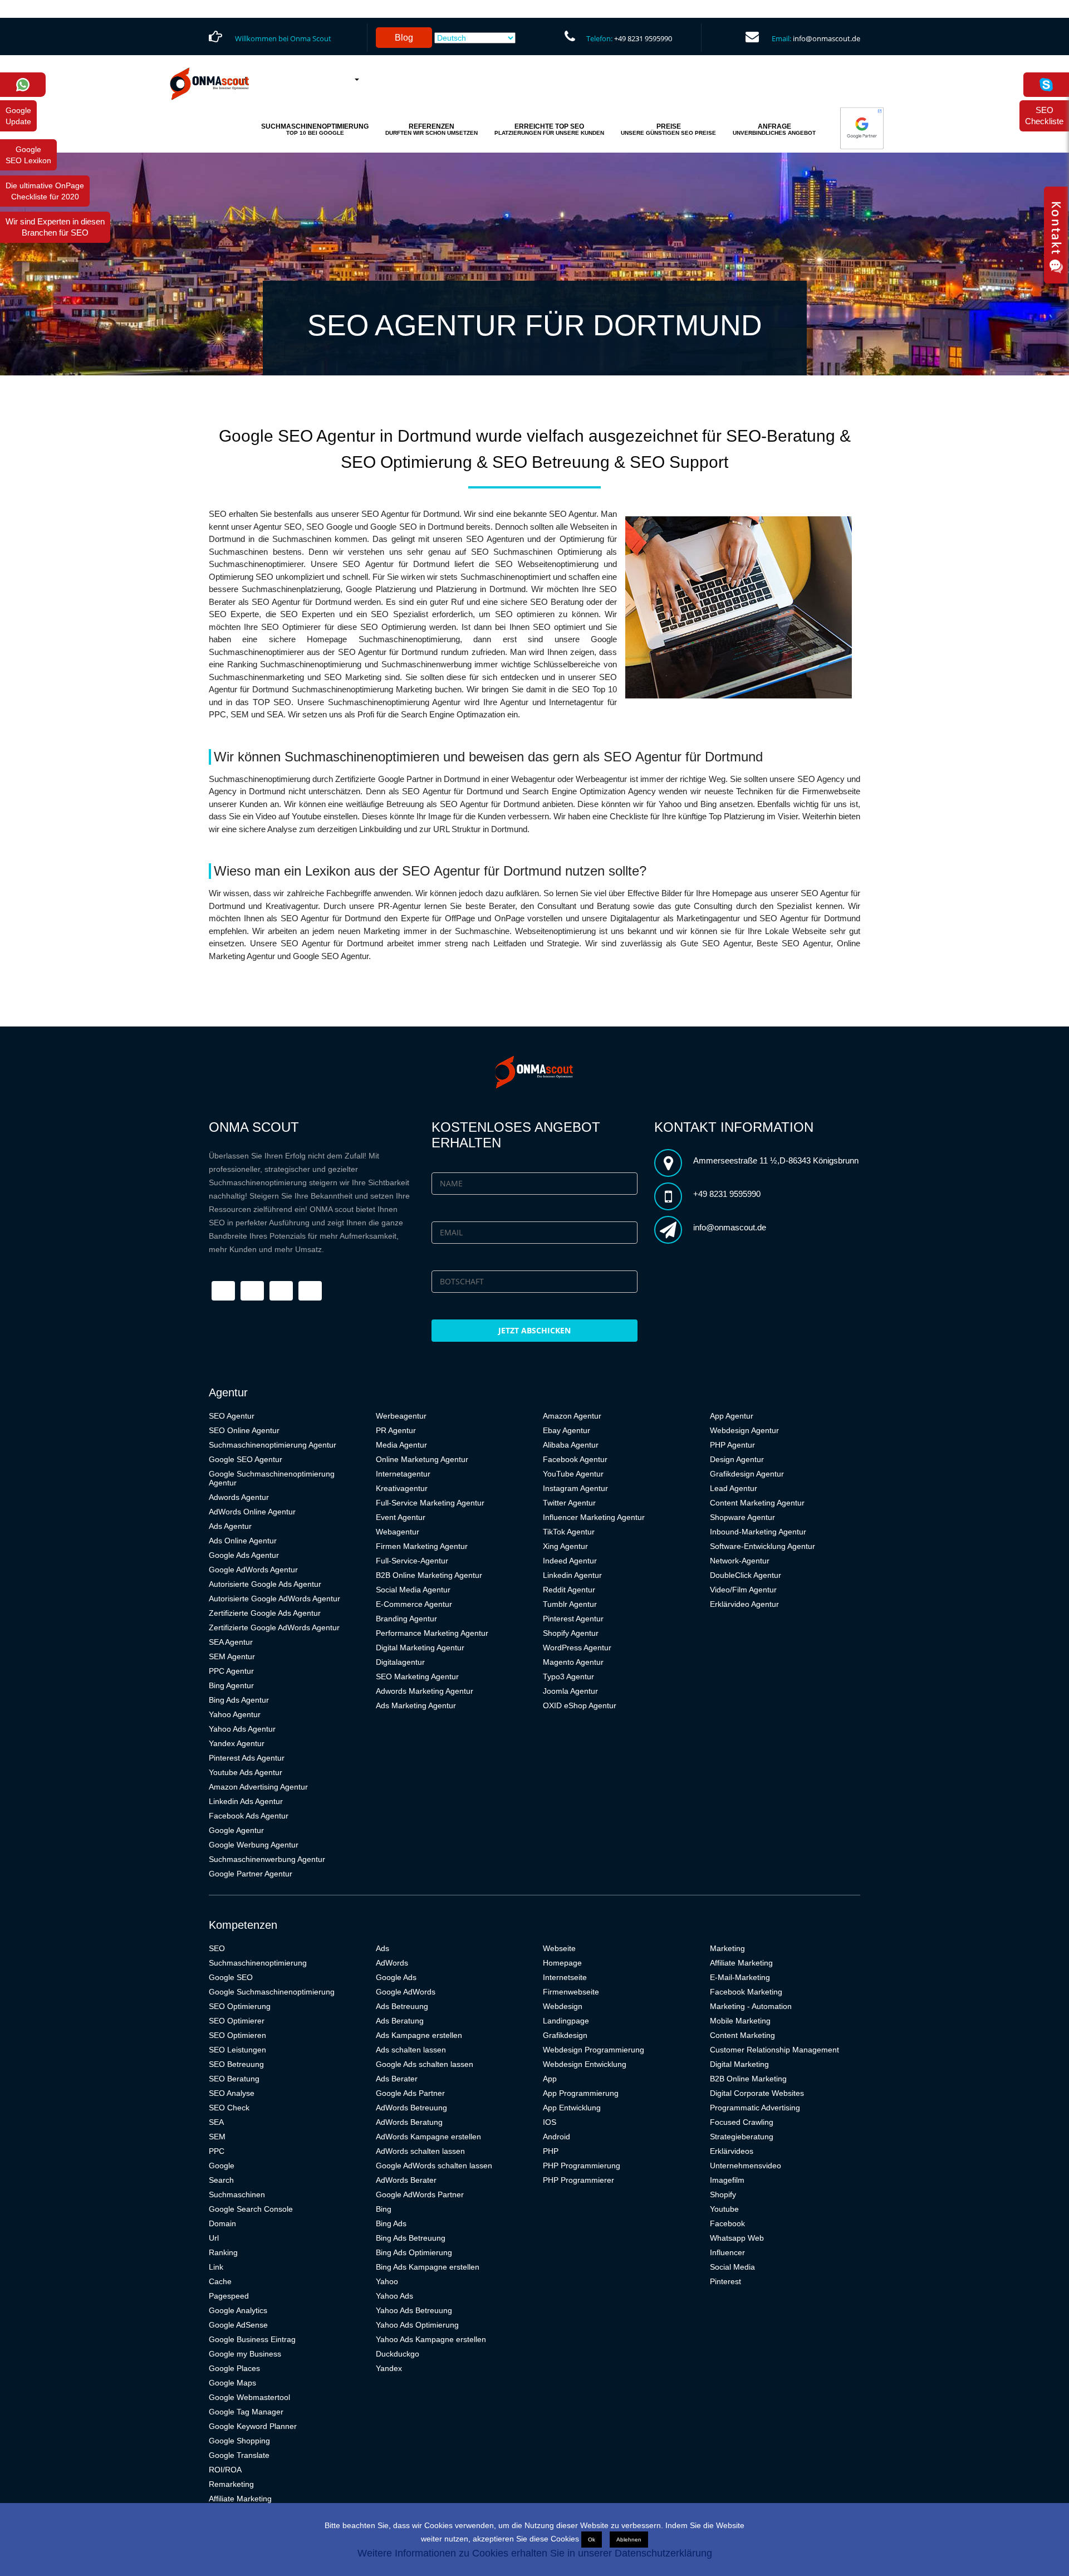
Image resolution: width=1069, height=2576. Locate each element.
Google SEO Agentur (246, 1459)
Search (221, 2180)
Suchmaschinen (237, 2194)
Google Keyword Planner (253, 2426)
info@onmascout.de (827, 38)
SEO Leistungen (237, 2050)
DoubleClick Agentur (746, 1575)
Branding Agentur (406, 1619)
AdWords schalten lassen (420, 2151)
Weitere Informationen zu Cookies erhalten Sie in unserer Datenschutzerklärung (535, 2553)
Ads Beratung (400, 2021)
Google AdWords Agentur (253, 1570)
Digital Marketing (739, 2064)
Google (222, 2166)
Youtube (724, 2209)
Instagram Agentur (575, 1488)
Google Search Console (251, 2209)
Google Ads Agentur (244, 1555)
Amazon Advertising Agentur (258, 1787)
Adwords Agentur (239, 1497)
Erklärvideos (732, 2151)
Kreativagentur (402, 1488)
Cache (220, 2281)
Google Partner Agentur (251, 1874)
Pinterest (725, 2281)
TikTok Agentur (569, 1532)
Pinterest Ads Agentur (247, 1758)
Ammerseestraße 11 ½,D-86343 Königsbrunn (776, 1160)
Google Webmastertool (249, 2397)
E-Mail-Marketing (740, 1977)
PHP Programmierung (582, 2166)
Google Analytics (238, 2310)
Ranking (223, 2252)
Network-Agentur (740, 1561)
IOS (550, 2122)
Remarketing (231, 2484)
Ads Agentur (230, 1526)
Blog (404, 38)
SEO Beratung (234, 2079)
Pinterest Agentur (573, 1619)
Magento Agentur (573, 1662)
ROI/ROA (225, 2470)
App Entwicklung (572, 2108)
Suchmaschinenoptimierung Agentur (273, 1445)
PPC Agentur (231, 1671)
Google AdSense (238, 2325)
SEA (216, 2122)
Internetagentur (403, 1474)
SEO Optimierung (240, 2006)
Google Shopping (239, 2441)
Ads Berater (397, 2079)
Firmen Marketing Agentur (422, 1546)
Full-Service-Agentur (412, 1561)
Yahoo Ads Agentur (242, 1729)
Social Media (732, 2267)
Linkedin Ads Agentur (246, 1801)
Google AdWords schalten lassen (434, 2166)
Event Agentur (401, 1517)
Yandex (389, 2368)
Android (556, 2137)
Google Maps (232, 2383)
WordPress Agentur (577, 1648)
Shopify (723, 2194)
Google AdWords (406, 1992)
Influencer (727, 2252)
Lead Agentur (734, 1488)
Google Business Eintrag (252, 2339)
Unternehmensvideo (746, 2166)
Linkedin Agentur (572, 1575)
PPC (217, 2151)
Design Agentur (737, 1459)
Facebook (727, 2223)
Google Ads (396, 1977)
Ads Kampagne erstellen (419, 2035)
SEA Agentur (231, 1642)
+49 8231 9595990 (643, 38)
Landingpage (566, 2021)
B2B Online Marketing (748, 2079)
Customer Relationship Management (774, 2050)
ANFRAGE (774, 129)
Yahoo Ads (394, 2296)
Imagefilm (727, 2180)
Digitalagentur (400, 1662)
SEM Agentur (232, 1656)
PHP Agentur (732, 1445)
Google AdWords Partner (420, 2194)
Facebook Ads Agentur (249, 1816)
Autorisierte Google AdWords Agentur (274, 1599)
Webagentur (398, 1532)
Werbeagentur (401, 1416)
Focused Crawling (742, 2122)
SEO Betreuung (236, 2064)
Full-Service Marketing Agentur (430, 1503)
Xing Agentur (565, 1546)
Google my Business (245, 2354)
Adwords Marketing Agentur (425, 1691)
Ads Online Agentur (243, 1541)
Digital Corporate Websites (757, 2093)
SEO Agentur (232, 1416)
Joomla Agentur (570, 1691)
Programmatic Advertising (755, 2108)
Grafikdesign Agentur (747, 1474)
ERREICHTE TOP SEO (549, 129)
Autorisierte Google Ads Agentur (265, 1584)
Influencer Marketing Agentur (594, 1517)
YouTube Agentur (573, 1474)
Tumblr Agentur (570, 1604)
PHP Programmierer (578, 2180)
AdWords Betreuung (411, 2108)
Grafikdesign (565, 2035)
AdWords (392, 1963)
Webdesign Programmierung (594, 2050)
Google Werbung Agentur (254, 1845)
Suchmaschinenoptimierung (258, 1963)
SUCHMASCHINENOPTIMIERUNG (315, 129)
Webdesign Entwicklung (585, 2064)
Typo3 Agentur (568, 1676)
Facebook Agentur (575, 1459)
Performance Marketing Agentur (432, 1633)
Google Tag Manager (246, 2412)
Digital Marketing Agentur (420, 1648)
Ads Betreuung (402, 2006)
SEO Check (229, 2108)
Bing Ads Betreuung (411, 2238)
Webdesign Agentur (744, 1430)
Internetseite (565, 1977)
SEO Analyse (232, 2093)
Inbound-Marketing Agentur (758, 1532)
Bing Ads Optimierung (414, 2252)
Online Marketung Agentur (422, 1459)
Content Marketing (742, 2035)
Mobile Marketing (740, 2021)
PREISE (668, 129)
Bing (384, 2209)
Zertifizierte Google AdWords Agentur (274, 1627)
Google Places (234, 2368)
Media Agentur (401, 1445)
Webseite (559, 1948)
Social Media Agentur (413, 1590)
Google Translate (239, 2455)
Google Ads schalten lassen (425, 2064)
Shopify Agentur (571, 1633)
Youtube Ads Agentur (246, 1772)
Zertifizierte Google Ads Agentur (265, 1613)
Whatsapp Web (737, 2238)
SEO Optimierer (237, 2021)
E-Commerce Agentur (414, 1604)
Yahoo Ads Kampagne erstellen (431, 2339)
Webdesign (563, 2006)
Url (214, 2238)
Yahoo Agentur (235, 1714)
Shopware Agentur (742, 1517)
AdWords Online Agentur (252, 1512)
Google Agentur (236, 1830)
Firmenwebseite (571, 1992)
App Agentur (732, 1416)
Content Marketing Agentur (757, 1503)
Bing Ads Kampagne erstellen (428, 2267)
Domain (222, 2223)
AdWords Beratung (409, 2122)
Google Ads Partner (410, 2093)
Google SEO (231, 1977)
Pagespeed (229, 2296)
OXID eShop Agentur (580, 1705)
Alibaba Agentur (571, 1445)
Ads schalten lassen (411, 2050)
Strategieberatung (742, 2137)
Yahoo (387, 2281)
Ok (592, 2540)
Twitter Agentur (569, 1503)
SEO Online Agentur (244, 1430)
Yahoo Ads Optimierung (417, 2325)
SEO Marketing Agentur (417, 1676)
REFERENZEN (431, 129)
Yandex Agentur (237, 1743)
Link (216, 2267)
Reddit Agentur (569, 1590)
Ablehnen (629, 2540)
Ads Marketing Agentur (416, 1705)
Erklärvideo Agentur (744, 1604)
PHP (551, 2151)
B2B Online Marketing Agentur (429, 1575)
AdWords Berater (406, 2180)
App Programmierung (581, 2093)
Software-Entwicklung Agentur (762, 1546)
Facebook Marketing (746, 1992)
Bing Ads (391, 2223)
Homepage (562, 1963)
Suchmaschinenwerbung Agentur (267, 1859)
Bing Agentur (231, 1685)
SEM (217, 2137)
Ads (383, 1948)
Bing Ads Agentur (239, 1700)
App (550, 2079)
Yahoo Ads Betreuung (414, 2310)
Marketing (727, 1948)
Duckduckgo (398, 2354)
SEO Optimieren (237, 2035)
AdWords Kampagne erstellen (428, 2137)
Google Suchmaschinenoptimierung (272, 1992)
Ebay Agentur (567, 1430)
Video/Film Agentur (743, 1590)
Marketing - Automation (751, 2006)
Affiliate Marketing (240, 2499)
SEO (217, 1948)
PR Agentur (396, 1430)
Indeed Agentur (570, 1561)
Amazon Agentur (572, 1416)
